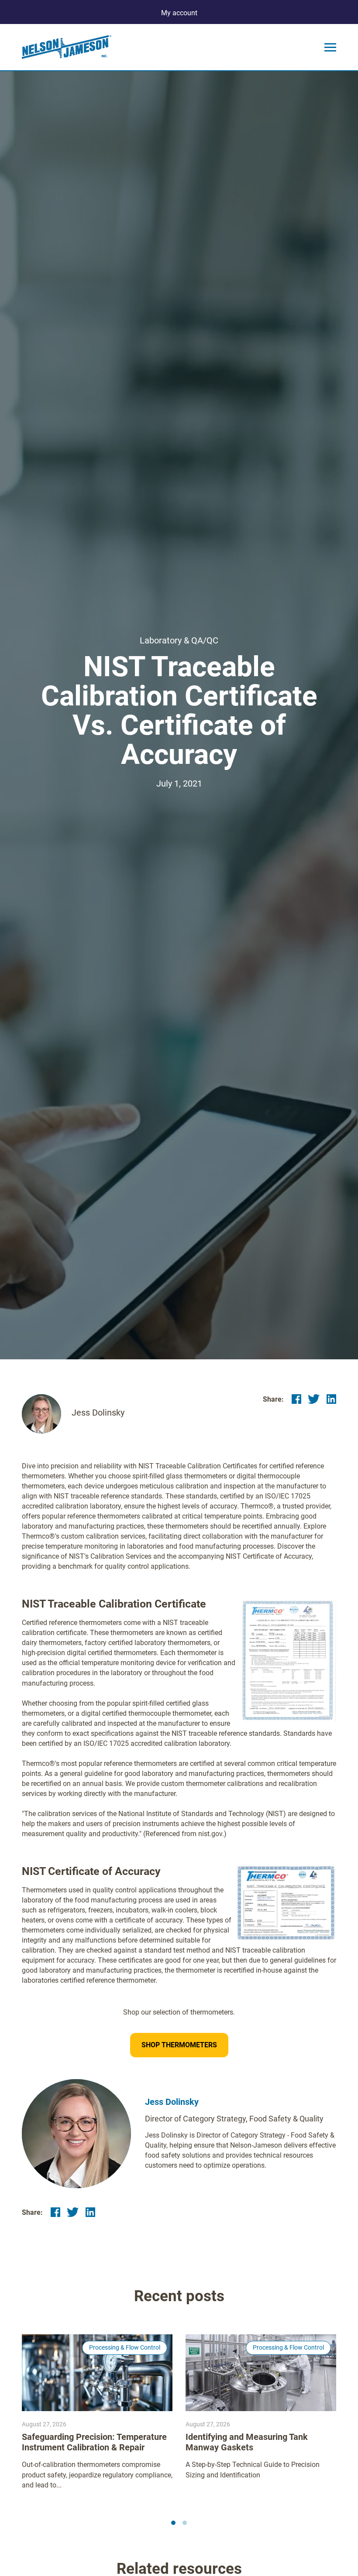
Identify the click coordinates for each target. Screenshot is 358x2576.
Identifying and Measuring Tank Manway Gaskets (247, 2442)
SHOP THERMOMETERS (179, 2045)
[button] (173, 2523)
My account (179, 13)
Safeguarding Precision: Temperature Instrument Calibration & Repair (94, 2442)
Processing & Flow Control (125, 2347)
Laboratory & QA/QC (179, 640)
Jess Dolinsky (172, 2102)
